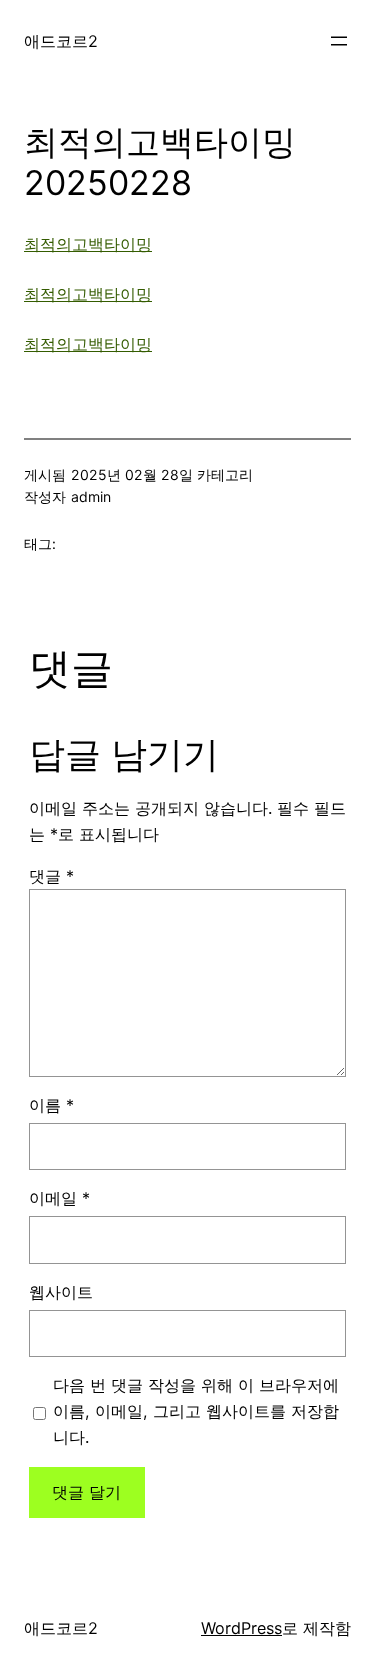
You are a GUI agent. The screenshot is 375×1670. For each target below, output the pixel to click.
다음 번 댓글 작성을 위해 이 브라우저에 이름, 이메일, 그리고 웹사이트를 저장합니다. (196, 1411)
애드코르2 (61, 41)
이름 (51, 1105)
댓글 (51, 876)
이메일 (59, 1198)
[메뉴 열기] (339, 41)
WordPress (241, 1628)
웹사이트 (61, 1292)
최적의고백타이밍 (88, 244)
